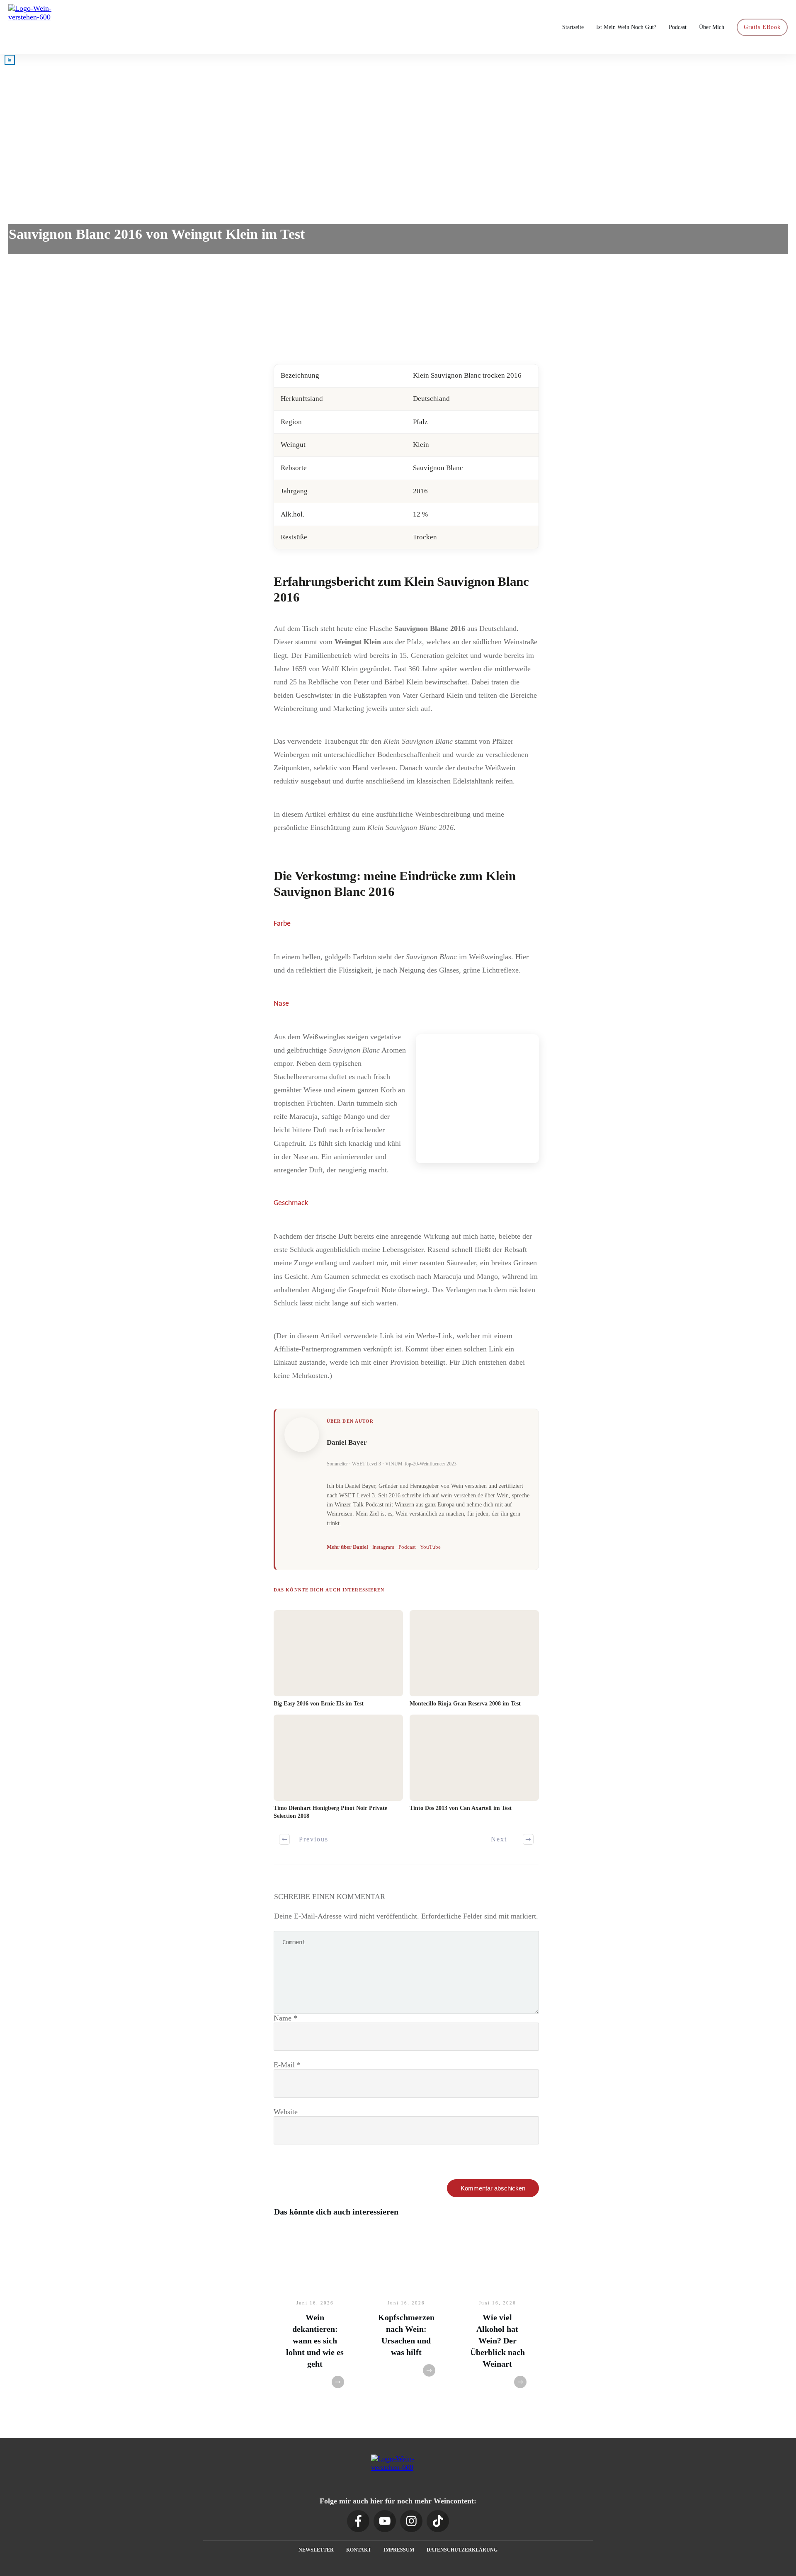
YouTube (430, 1547)
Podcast (407, 1547)
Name (285, 2018)
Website (286, 2112)
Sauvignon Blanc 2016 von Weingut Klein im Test (157, 234)
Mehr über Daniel (347, 1547)
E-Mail (287, 2065)
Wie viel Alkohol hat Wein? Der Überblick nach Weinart (498, 2341)
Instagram (383, 1547)
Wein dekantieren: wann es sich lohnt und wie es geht (315, 2341)
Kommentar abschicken (493, 2188)
